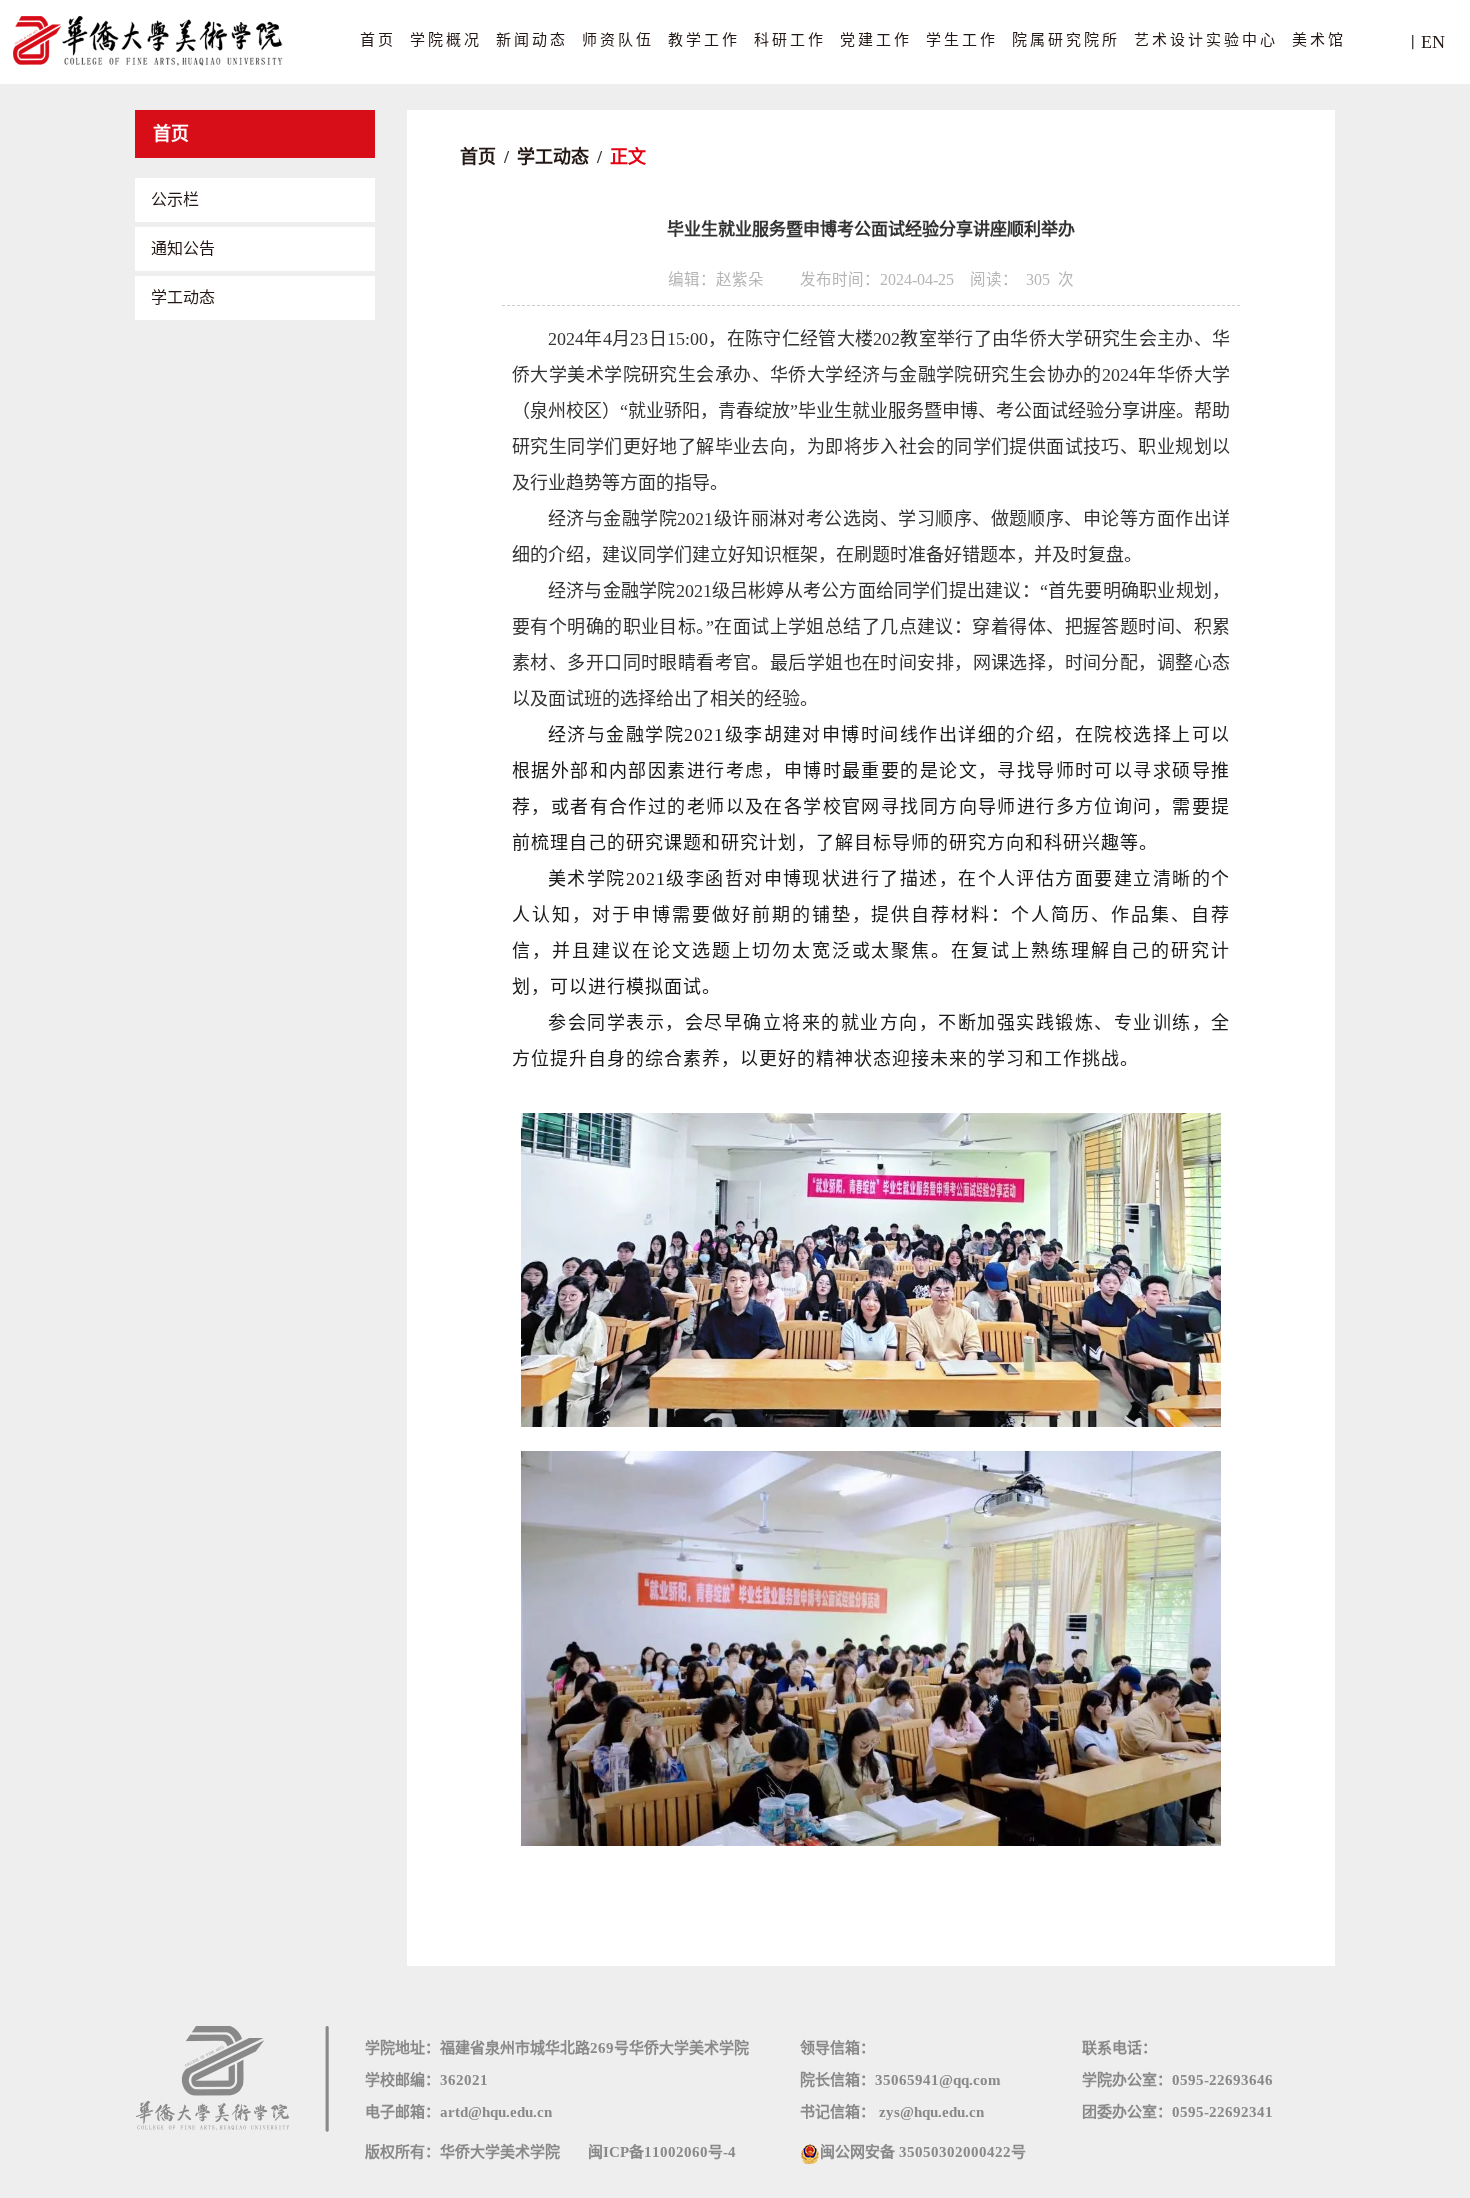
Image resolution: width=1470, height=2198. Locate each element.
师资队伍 (618, 40)
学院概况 (446, 40)
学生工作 (962, 40)
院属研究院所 (1066, 40)
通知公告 (183, 248)
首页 (378, 40)
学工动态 (183, 297)
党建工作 (876, 40)
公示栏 (175, 199)
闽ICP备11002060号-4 (662, 2152)
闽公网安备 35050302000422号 (923, 2152)
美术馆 (1319, 40)
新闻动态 (532, 40)
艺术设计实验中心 (1206, 40)
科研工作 (790, 40)
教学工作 (704, 40)
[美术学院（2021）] (150, 39)
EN (1433, 42)
